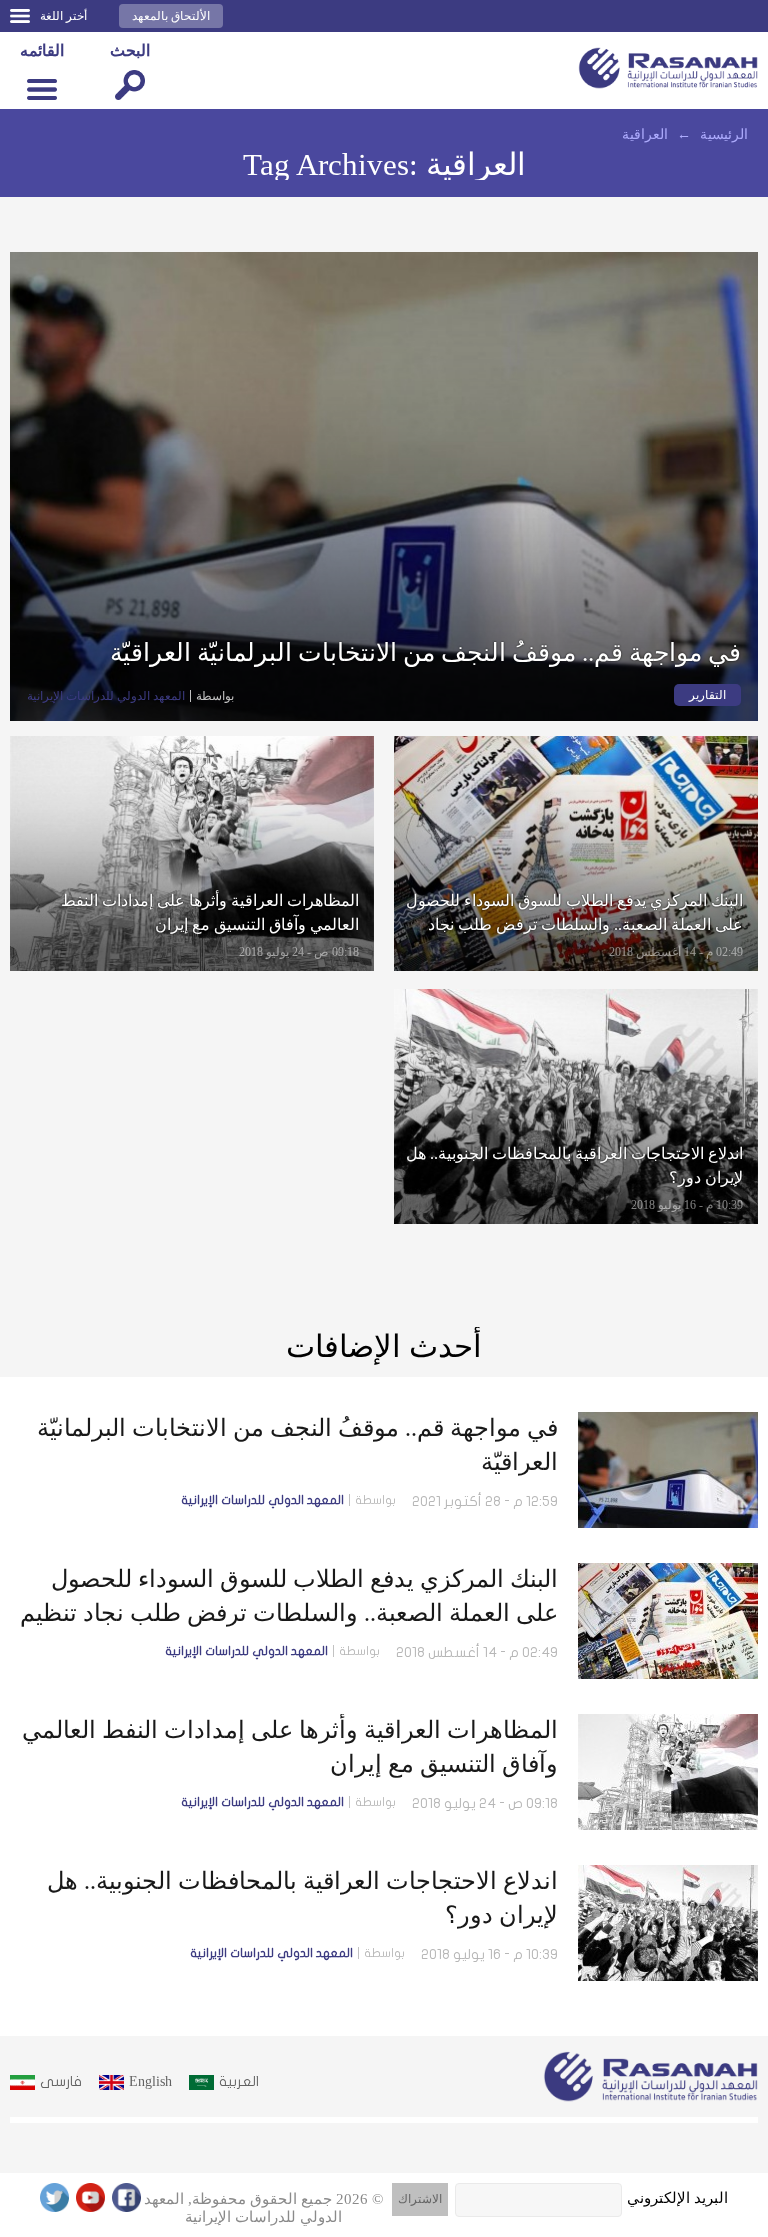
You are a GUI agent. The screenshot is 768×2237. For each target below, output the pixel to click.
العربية (239, 2081)
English (150, 2081)
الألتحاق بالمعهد (171, 16)
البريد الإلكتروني (677, 2198)
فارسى (61, 2081)
